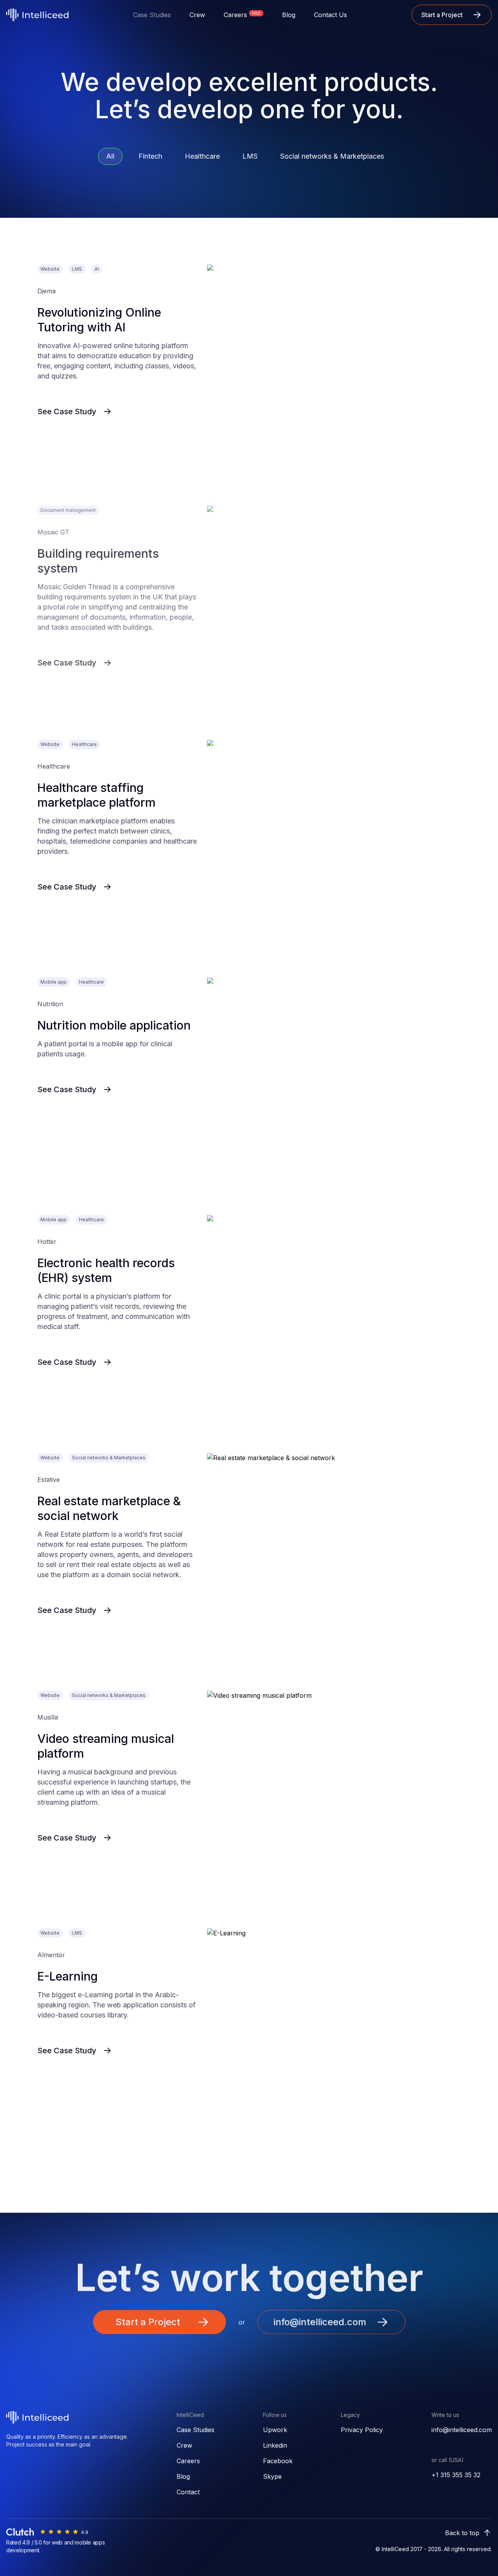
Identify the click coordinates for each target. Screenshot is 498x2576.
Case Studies (196, 2430)
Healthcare (202, 156)
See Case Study (67, 412)
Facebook (278, 2461)
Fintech (150, 156)
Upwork (275, 2430)
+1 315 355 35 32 (456, 2475)
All (110, 156)
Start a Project (442, 15)
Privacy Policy (362, 2430)
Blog (289, 15)
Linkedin (275, 2445)
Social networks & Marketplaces (332, 156)
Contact (188, 2492)
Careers (188, 2461)
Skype (272, 2476)
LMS (250, 156)
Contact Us (331, 15)
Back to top (462, 2533)
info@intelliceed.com (462, 2430)
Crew (197, 15)
